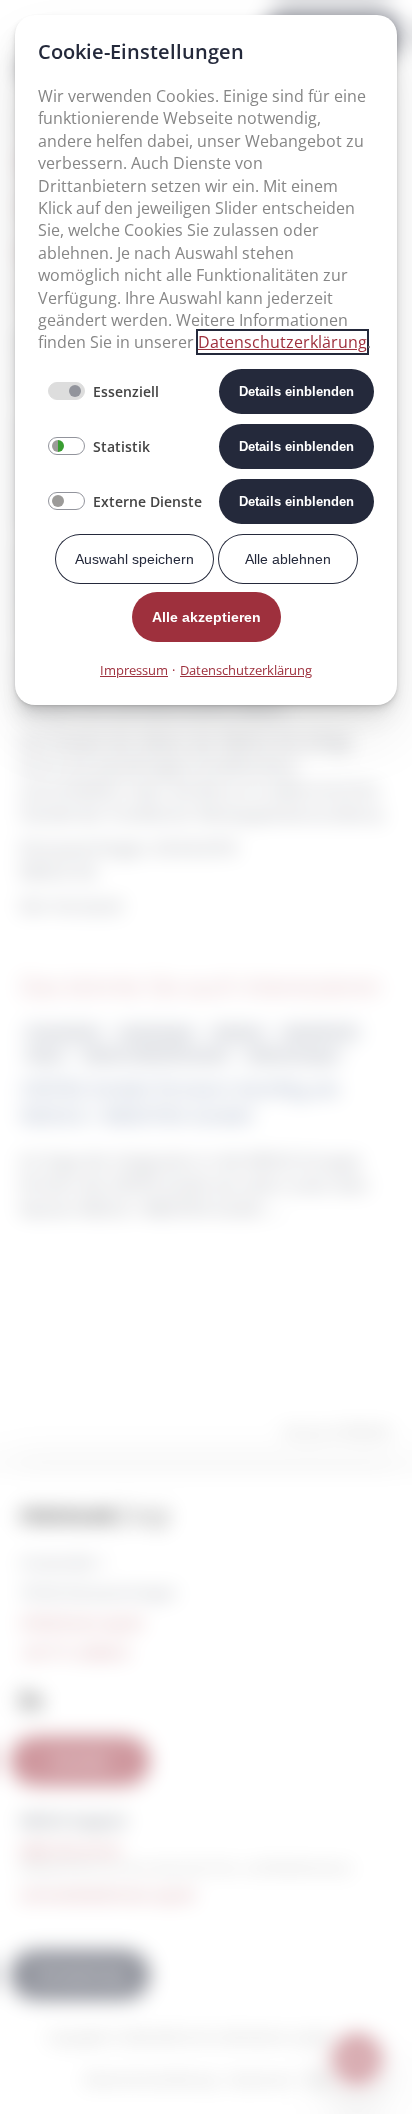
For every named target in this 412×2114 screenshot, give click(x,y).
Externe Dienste (147, 501)
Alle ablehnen (288, 559)
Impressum (134, 670)
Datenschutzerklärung (282, 342)
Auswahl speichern (134, 559)
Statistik (121, 446)
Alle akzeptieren (206, 617)
